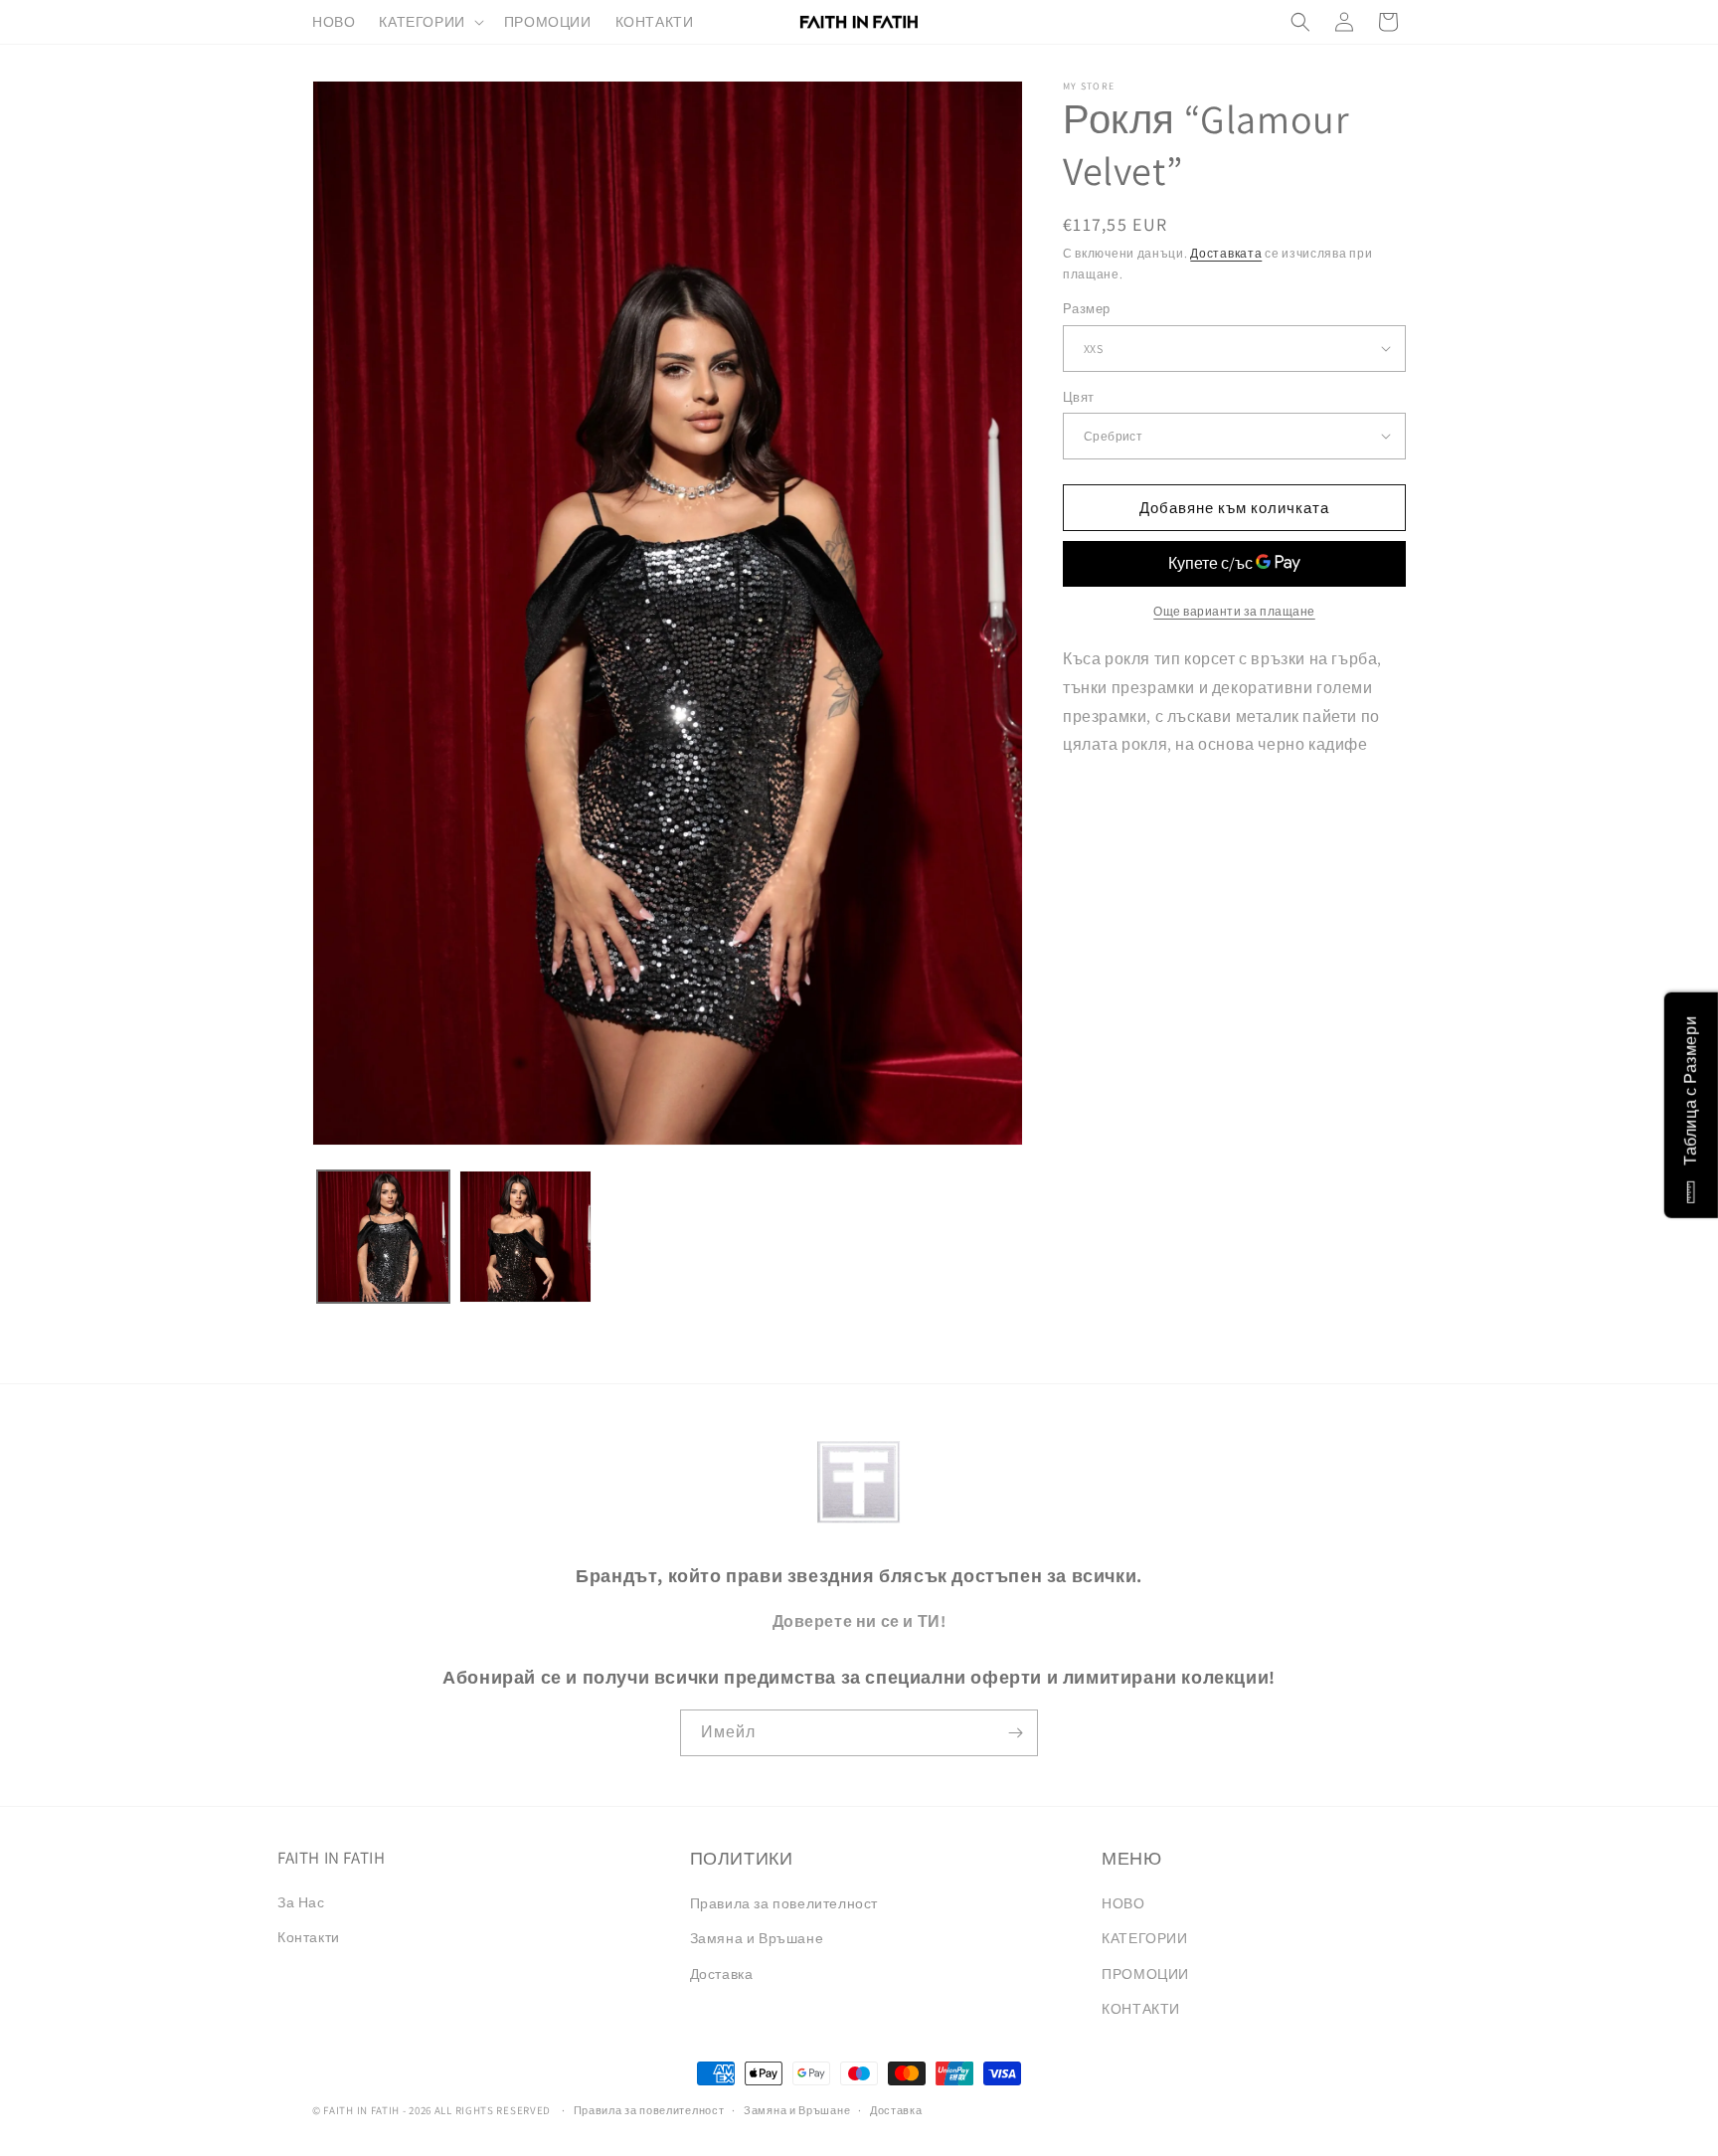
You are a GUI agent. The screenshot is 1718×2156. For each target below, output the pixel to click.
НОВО (1123, 1903)
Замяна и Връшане (757, 1938)
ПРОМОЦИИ (1145, 1974)
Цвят (1079, 396)
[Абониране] (1015, 1733)
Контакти (309, 1937)
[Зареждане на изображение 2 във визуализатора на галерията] (525, 1237)
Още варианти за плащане (1234, 611)
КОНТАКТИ (1141, 2009)
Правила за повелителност (784, 1903)
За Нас (301, 1902)
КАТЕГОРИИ (1144, 1938)
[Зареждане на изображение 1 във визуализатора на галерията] (383, 1237)
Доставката (1226, 253)
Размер (1086, 309)
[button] (429, 22)
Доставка (722, 1974)
